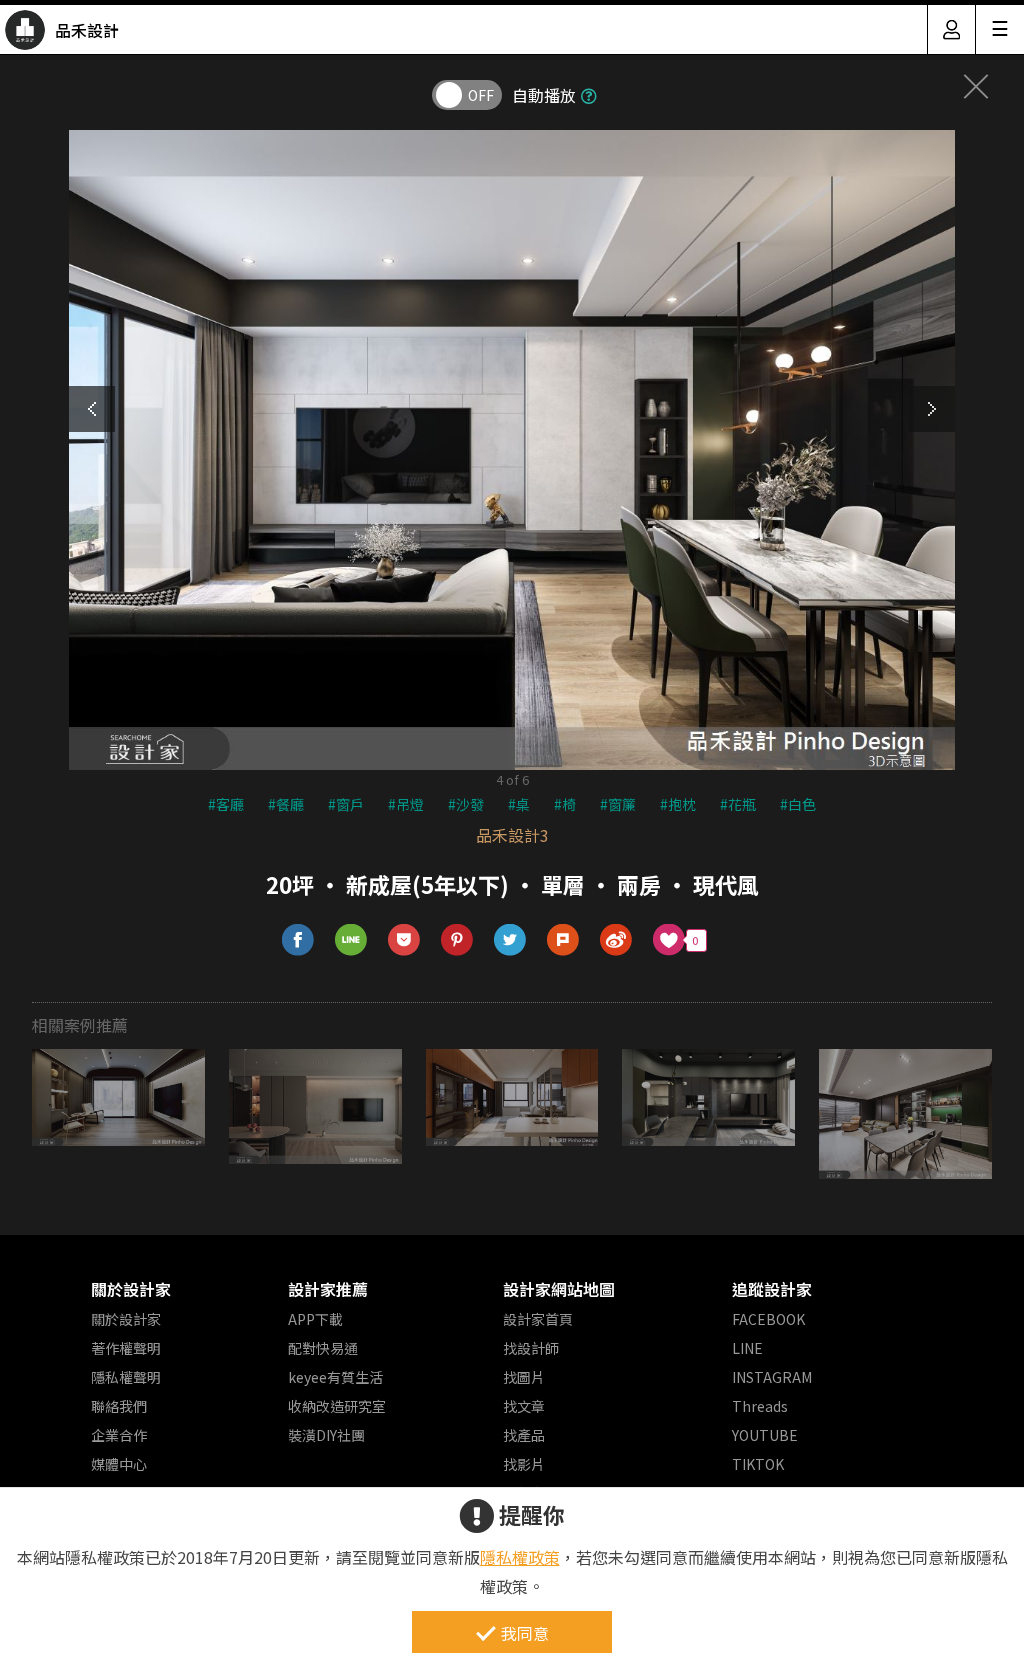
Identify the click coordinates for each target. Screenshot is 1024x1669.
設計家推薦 (328, 1289)
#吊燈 (406, 804)
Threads (760, 1406)
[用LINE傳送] (351, 940)
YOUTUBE (765, 1435)
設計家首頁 (538, 1319)
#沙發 (466, 804)
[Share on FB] (298, 940)
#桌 (519, 804)
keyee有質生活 (335, 1377)
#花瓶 (738, 804)
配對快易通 (323, 1348)
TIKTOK (758, 1464)
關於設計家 (131, 1289)
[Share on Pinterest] (457, 940)
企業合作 (119, 1435)
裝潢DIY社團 (326, 1435)
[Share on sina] (616, 940)
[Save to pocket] (404, 940)
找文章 (524, 1406)
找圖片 (524, 1377)
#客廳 (226, 804)
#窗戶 (346, 804)
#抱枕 (678, 804)
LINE (747, 1348)
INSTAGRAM (772, 1377)
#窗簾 (618, 804)
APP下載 (315, 1319)
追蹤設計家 (772, 1289)
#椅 (565, 804)
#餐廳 (286, 804)
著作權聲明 (126, 1348)
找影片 (524, 1464)
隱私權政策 (520, 1557)
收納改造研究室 (337, 1406)
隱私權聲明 (126, 1377)
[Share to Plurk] (563, 940)
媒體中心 (119, 1464)
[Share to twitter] (510, 940)
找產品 (524, 1435)
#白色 (798, 804)
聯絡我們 (119, 1406)
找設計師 (531, 1348)
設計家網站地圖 (559, 1289)
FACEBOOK (768, 1319)
